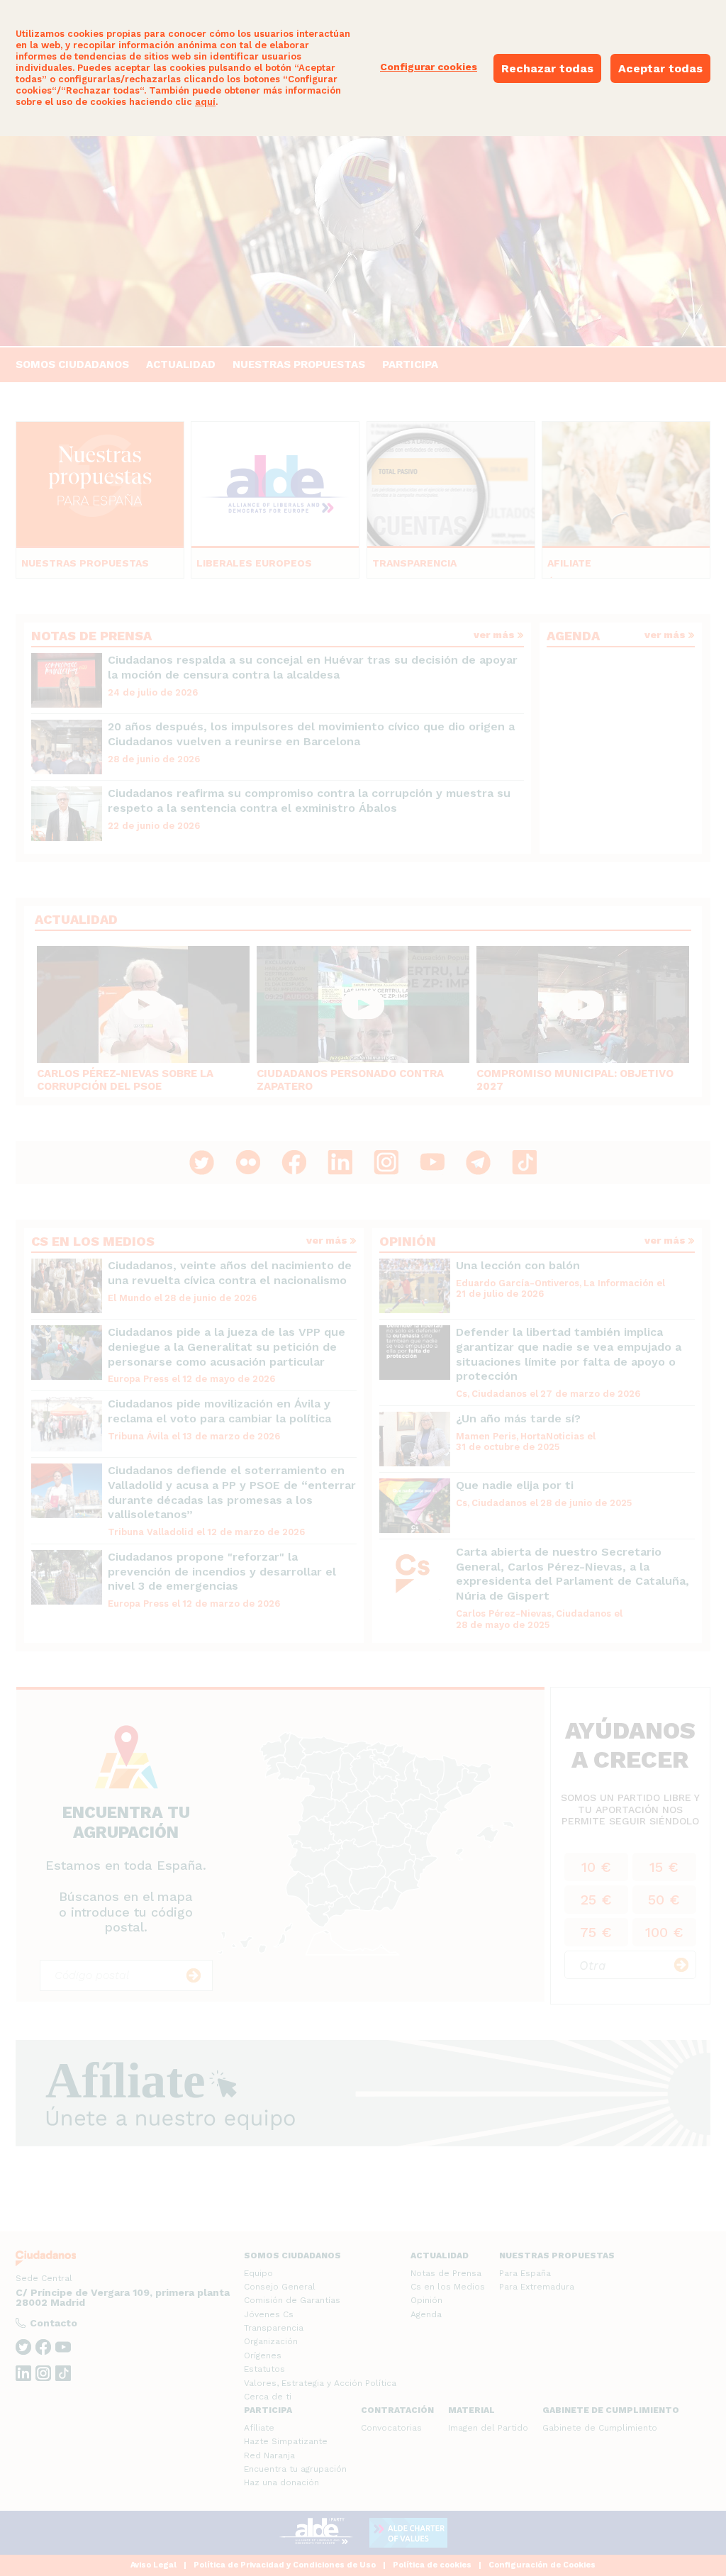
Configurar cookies (429, 67)
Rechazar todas (547, 68)
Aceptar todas (660, 68)
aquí (205, 102)
